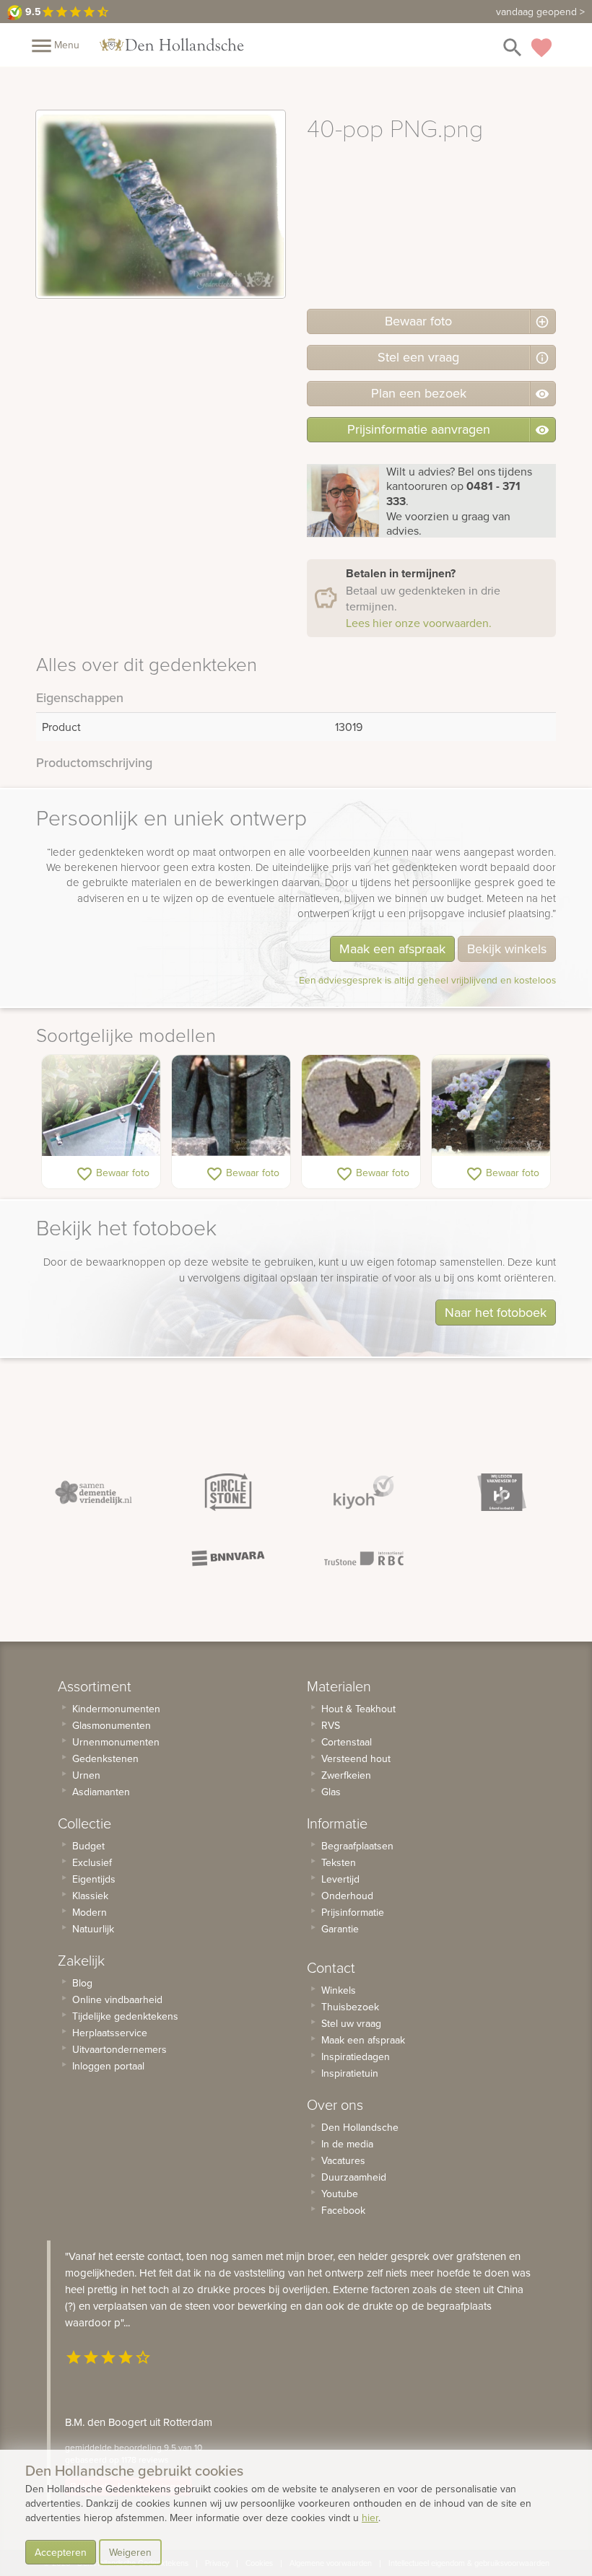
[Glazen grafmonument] (491, 1105)
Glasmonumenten (112, 1725)
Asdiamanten (101, 1792)
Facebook (343, 2210)
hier (370, 2518)
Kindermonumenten (116, 1709)
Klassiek (90, 1896)
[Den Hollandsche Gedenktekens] (172, 45)
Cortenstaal (347, 1742)
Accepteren (61, 2552)
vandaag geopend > (540, 12)
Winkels (339, 1990)
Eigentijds (94, 1879)
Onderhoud (347, 1896)
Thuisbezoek (350, 2007)
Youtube (340, 2194)
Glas (331, 1792)
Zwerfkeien (346, 1775)
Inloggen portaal (108, 2066)
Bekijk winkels (507, 949)
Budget (88, 1846)
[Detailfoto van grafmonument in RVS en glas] (101, 1105)
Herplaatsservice (110, 2033)
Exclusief (92, 1862)
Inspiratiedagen (356, 2056)
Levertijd (340, 1879)
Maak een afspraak (392, 949)
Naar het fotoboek (496, 1312)
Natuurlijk (93, 1929)
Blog (82, 1983)
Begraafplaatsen (357, 1846)
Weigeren (130, 2552)
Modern (90, 1912)
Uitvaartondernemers (119, 2049)
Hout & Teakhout (358, 1709)
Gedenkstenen (105, 1758)
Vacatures (343, 2160)
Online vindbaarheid (117, 1999)
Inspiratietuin (350, 2073)
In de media (347, 2144)
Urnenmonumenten (116, 1742)
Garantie (340, 1929)
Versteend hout (356, 1758)
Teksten (339, 1862)
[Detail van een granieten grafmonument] (361, 1105)
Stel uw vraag (351, 2023)
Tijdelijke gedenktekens (125, 2016)
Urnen (86, 1775)
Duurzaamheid (354, 2177)
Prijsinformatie (353, 1912)
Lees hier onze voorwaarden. (419, 623)
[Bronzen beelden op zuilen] (231, 1105)
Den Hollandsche (360, 2127)
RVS (331, 1725)
